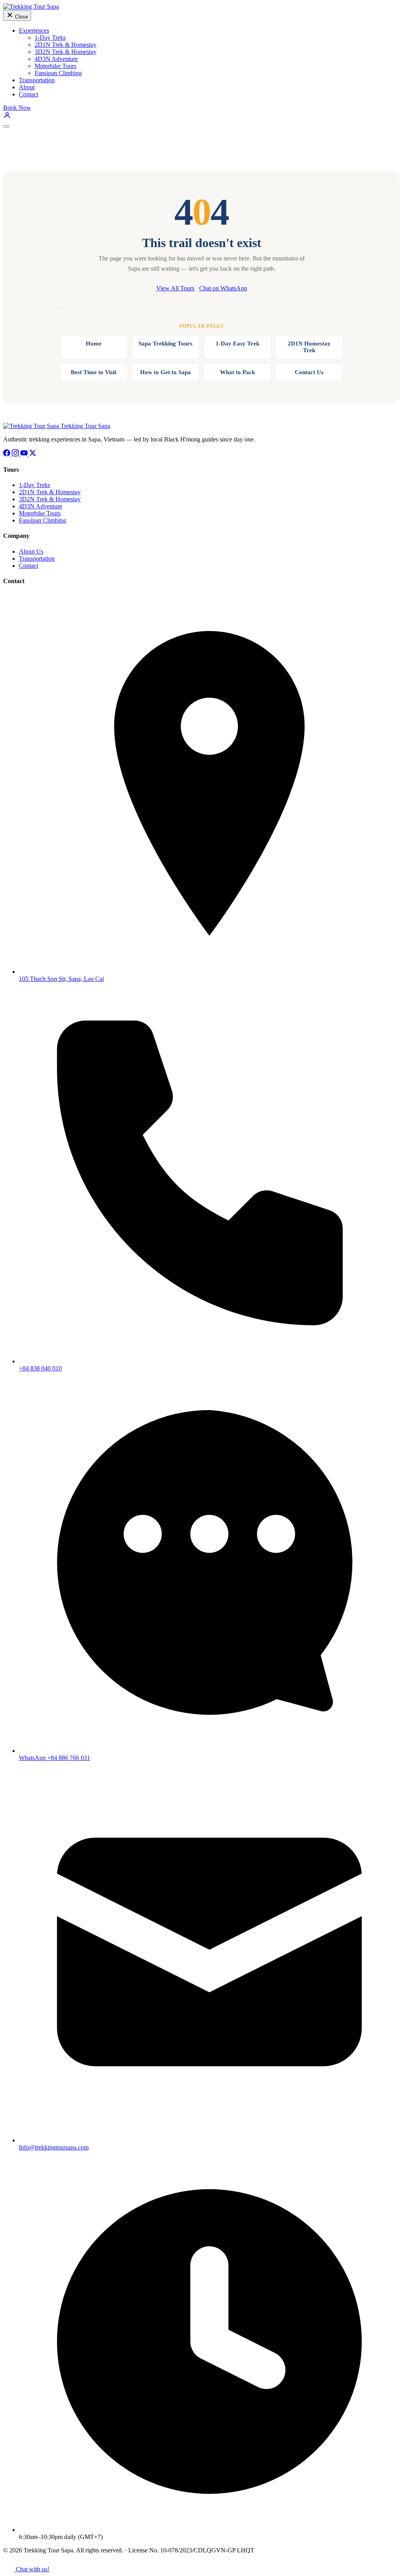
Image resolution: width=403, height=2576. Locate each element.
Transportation (37, 80)
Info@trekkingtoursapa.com (54, 2147)
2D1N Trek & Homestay (66, 45)
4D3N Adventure (56, 59)
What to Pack (238, 372)
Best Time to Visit (94, 372)
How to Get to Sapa (165, 372)
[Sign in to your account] (7, 117)
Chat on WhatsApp (223, 288)
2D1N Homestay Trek (309, 347)
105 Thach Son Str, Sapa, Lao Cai (61, 979)
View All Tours (175, 288)
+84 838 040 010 (40, 1368)
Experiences (34, 30)
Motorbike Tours (55, 66)
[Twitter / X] (33, 454)
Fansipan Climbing (58, 73)
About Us (31, 551)
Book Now (17, 108)
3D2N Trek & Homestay (66, 52)
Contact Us (309, 372)
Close (21, 17)
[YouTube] (25, 454)
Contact (29, 94)
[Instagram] (16, 454)
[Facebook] (7, 454)
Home (94, 343)
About (27, 87)
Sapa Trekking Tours (165, 343)
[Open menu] (6, 126)
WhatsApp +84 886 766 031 (55, 1758)
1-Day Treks (50, 38)
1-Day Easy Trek (238, 343)
